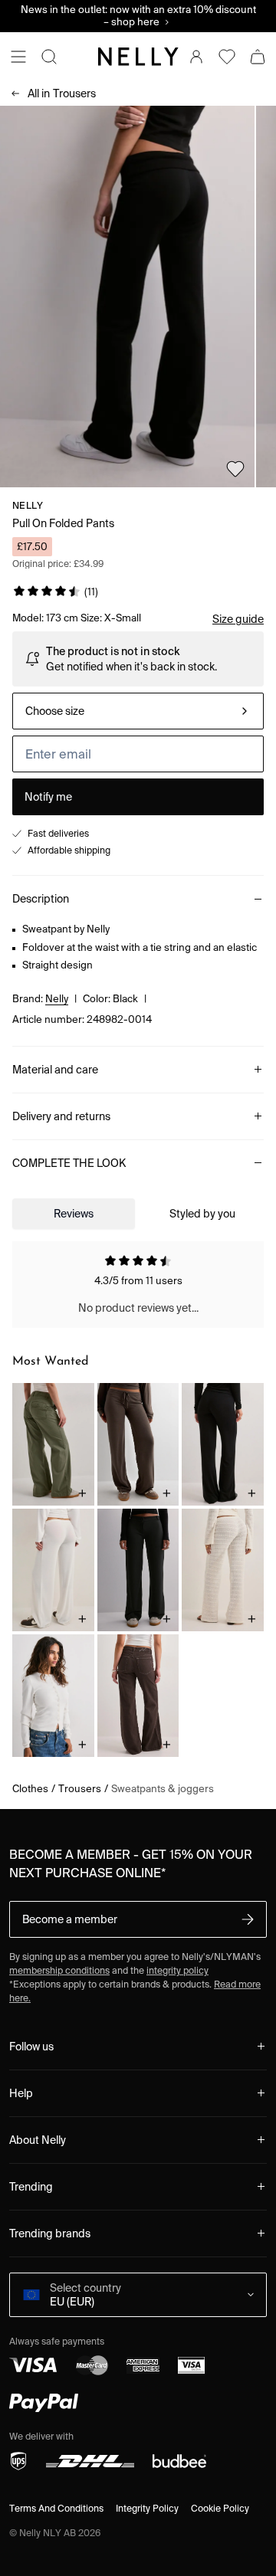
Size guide (238, 619)
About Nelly (38, 2140)
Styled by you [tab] (202, 1214)
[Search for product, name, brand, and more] (49, 57)
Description (41, 899)
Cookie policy (220, 2508)
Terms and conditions (56, 2508)
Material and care (55, 1070)
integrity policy (177, 1970)
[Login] (196, 57)
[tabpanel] (138, 1285)
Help (21, 2093)
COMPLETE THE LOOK (69, 1163)
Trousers (62, 93)
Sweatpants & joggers (163, 1789)
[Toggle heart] (235, 469)
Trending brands (50, 2234)
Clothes (30, 1789)
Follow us (31, 2047)
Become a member (70, 1919)
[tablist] (138, 1214)
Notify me (48, 797)
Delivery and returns (61, 1116)
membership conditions (59, 1970)
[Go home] (138, 57)
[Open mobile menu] (18, 57)
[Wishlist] (227, 57)
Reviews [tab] (74, 1214)
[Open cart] (258, 57)
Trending (31, 2187)
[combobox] (138, 711)
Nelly (28, 505)
